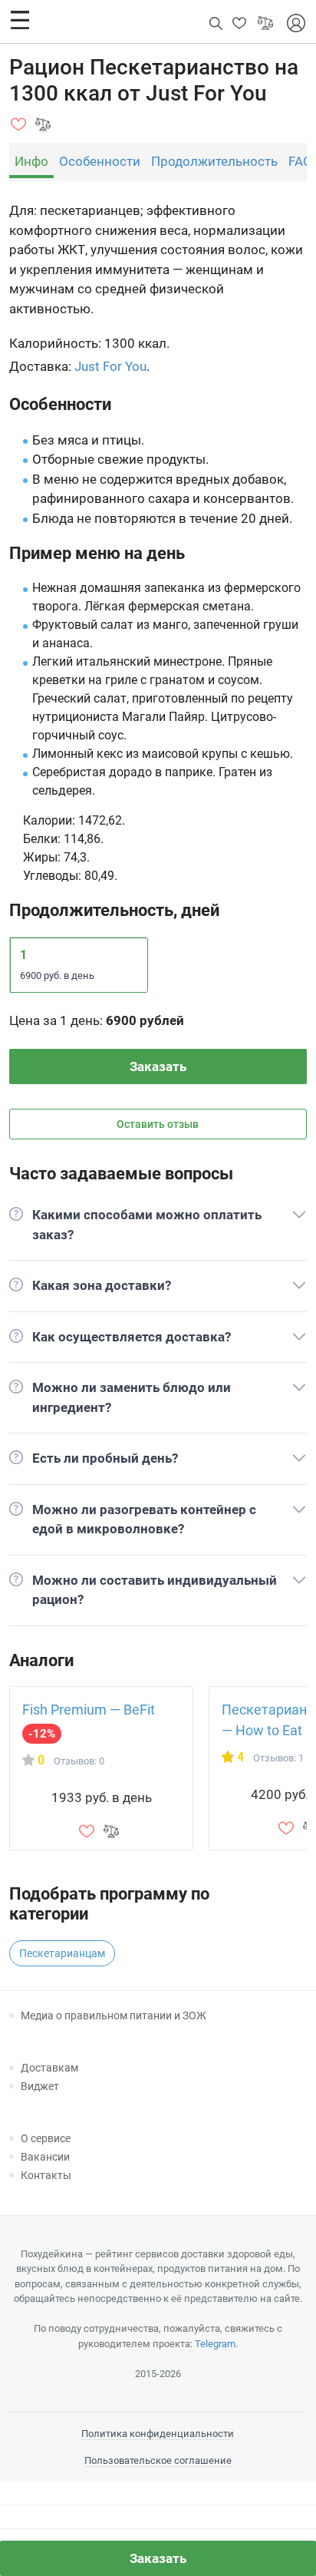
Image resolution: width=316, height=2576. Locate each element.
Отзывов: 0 (79, 1761)
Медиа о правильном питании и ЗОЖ (114, 2015)
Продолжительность (214, 161)
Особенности (100, 161)
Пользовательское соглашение (158, 2460)
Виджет (40, 2086)
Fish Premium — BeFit (89, 1710)
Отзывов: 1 (278, 1758)
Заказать (158, 1066)
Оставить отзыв (158, 1124)
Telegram (215, 2344)
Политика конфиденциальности (158, 2434)
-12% (42, 1734)
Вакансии (45, 2157)
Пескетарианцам (62, 1953)
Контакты (46, 2175)
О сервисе (46, 2138)
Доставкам (49, 2068)
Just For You (110, 366)
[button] (20, 20)
